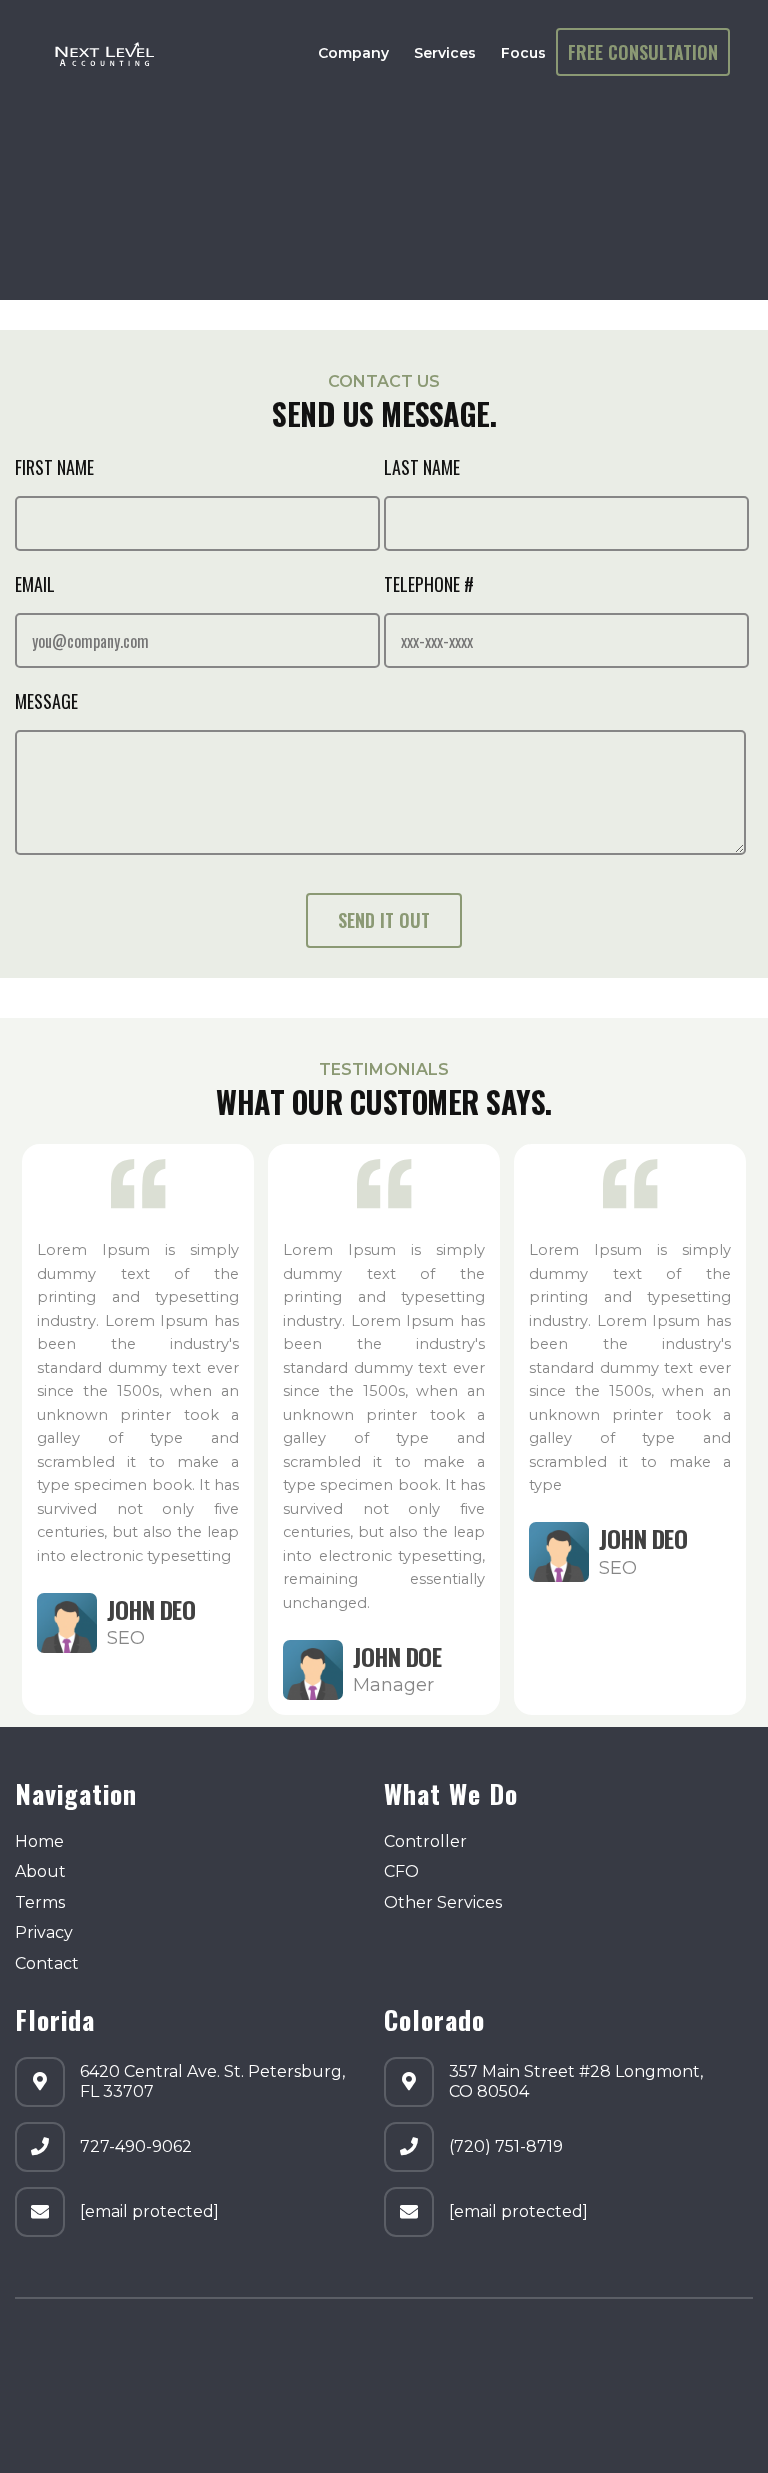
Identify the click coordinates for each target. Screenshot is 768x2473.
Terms (40, 1902)
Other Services (443, 1902)
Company (353, 53)
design (41, 2407)
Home (39, 1841)
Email (35, 584)
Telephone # (429, 584)
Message (46, 701)
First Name (54, 467)
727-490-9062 (136, 2146)
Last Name (422, 467)
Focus (523, 53)
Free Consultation (643, 51)
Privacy (44, 1932)
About (40, 1871)
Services (445, 53)
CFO (401, 1871)
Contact (47, 1963)
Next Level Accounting (250, 2350)
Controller (425, 1841)
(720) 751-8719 (506, 2146)
